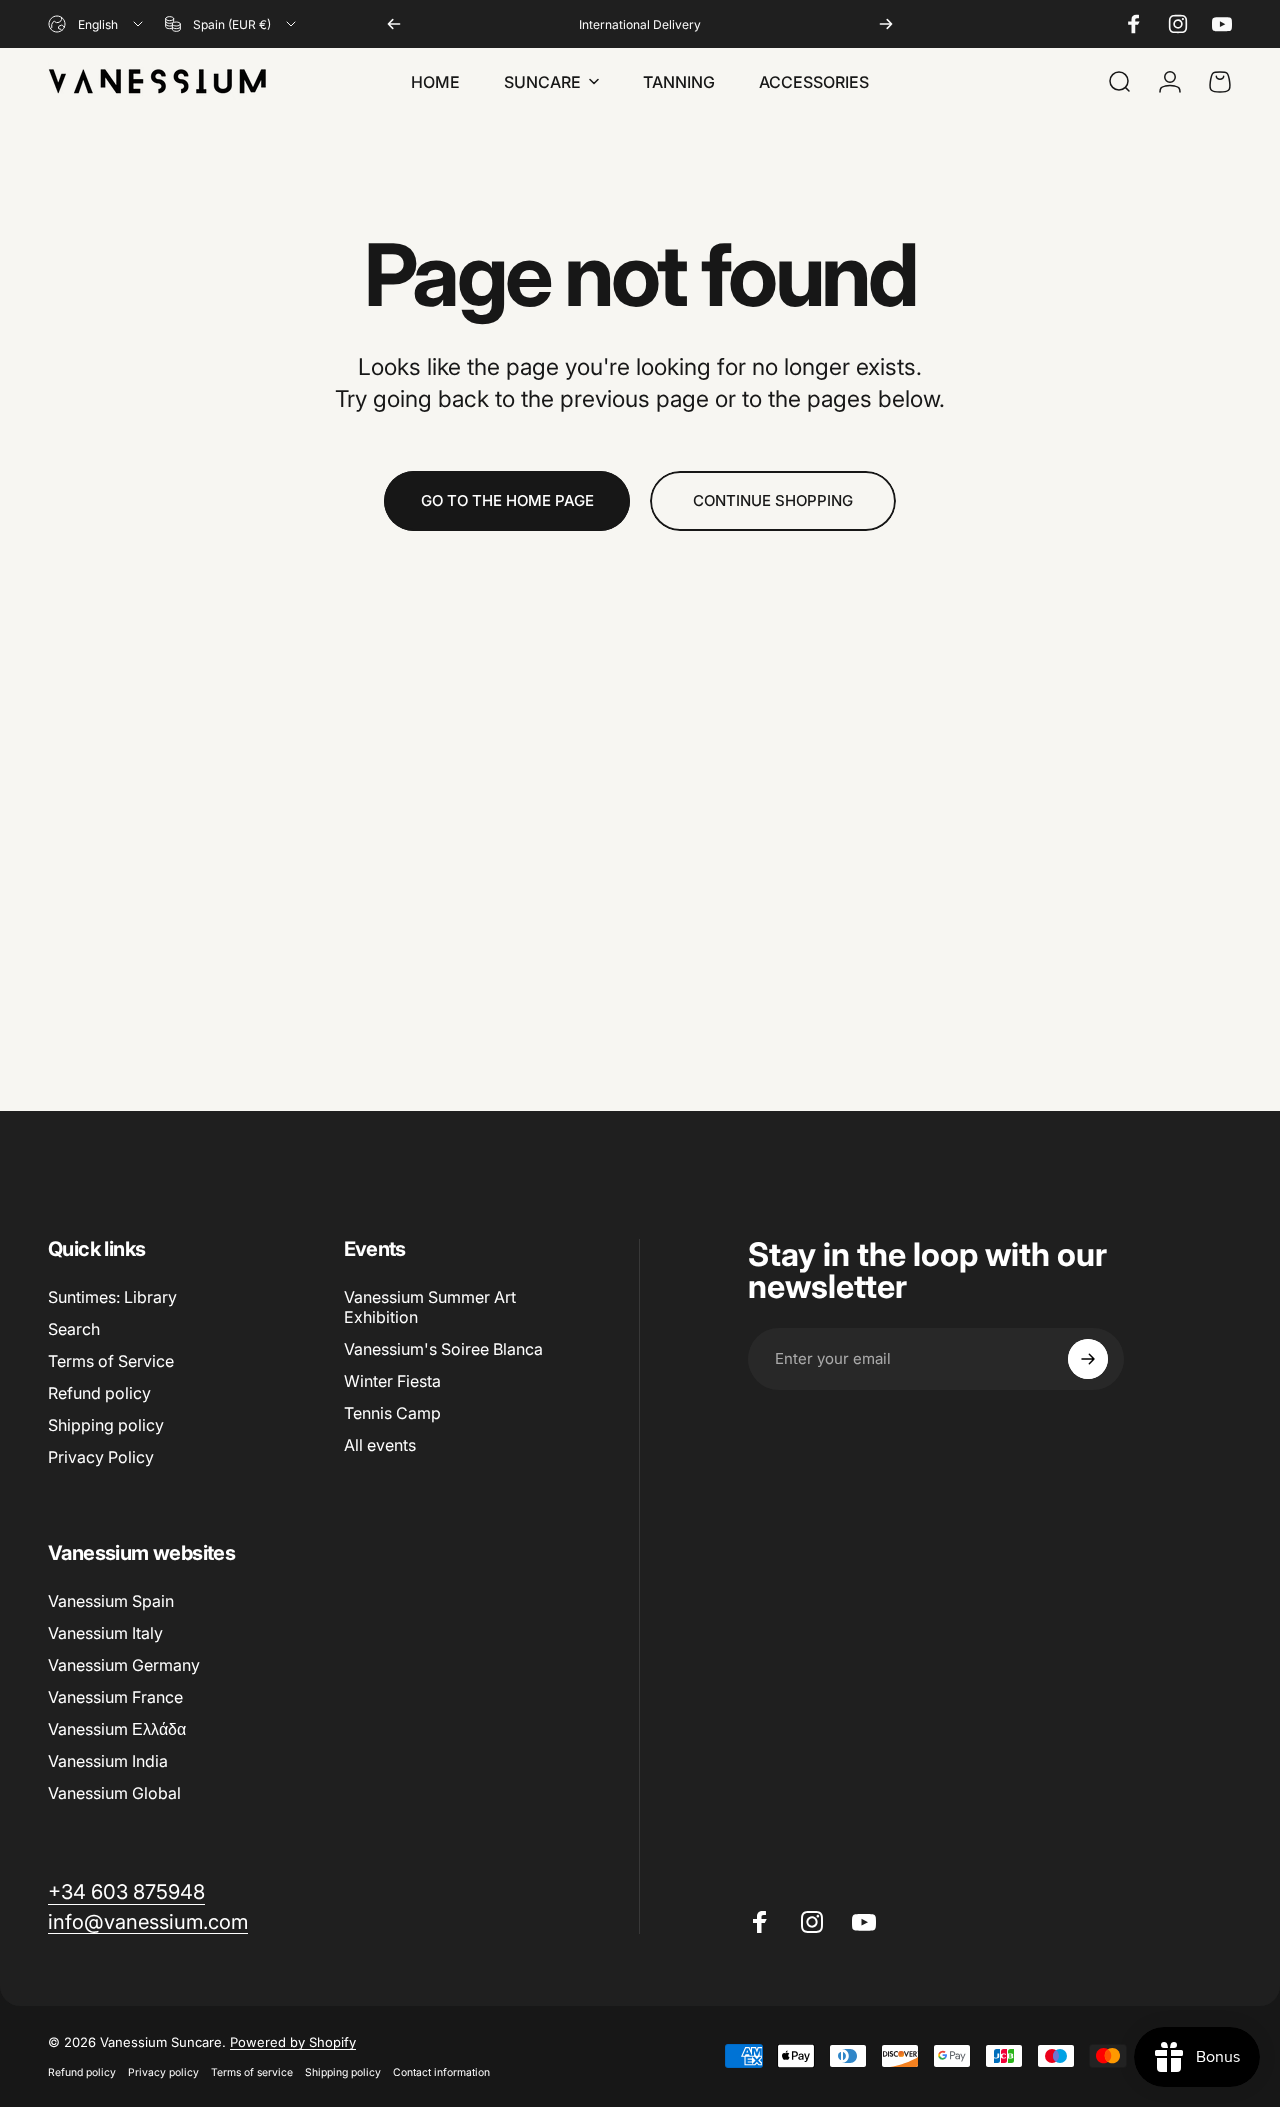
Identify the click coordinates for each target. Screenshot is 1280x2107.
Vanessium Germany (124, 1665)
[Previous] (394, 24)
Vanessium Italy (105, 1633)
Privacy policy (163, 2072)
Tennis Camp (392, 1413)
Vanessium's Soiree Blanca (443, 1349)
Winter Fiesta (392, 1381)
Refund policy (99, 1393)
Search (74, 1329)
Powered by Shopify (293, 2042)
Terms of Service (111, 1361)
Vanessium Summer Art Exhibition (430, 1307)
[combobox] (97, 24)
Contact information (441, 2072)
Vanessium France (115, 1697)
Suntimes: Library (112, 1297)
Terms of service (252, 2072)
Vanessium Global (114, 1793)
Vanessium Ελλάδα (117, 1729)
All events (380, 1445)
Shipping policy (106, 1425)
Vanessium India (108, 1761)
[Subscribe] (1088, 1359)
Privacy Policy (101, 1457)
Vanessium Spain (111, 1601)
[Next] (886, 24)
